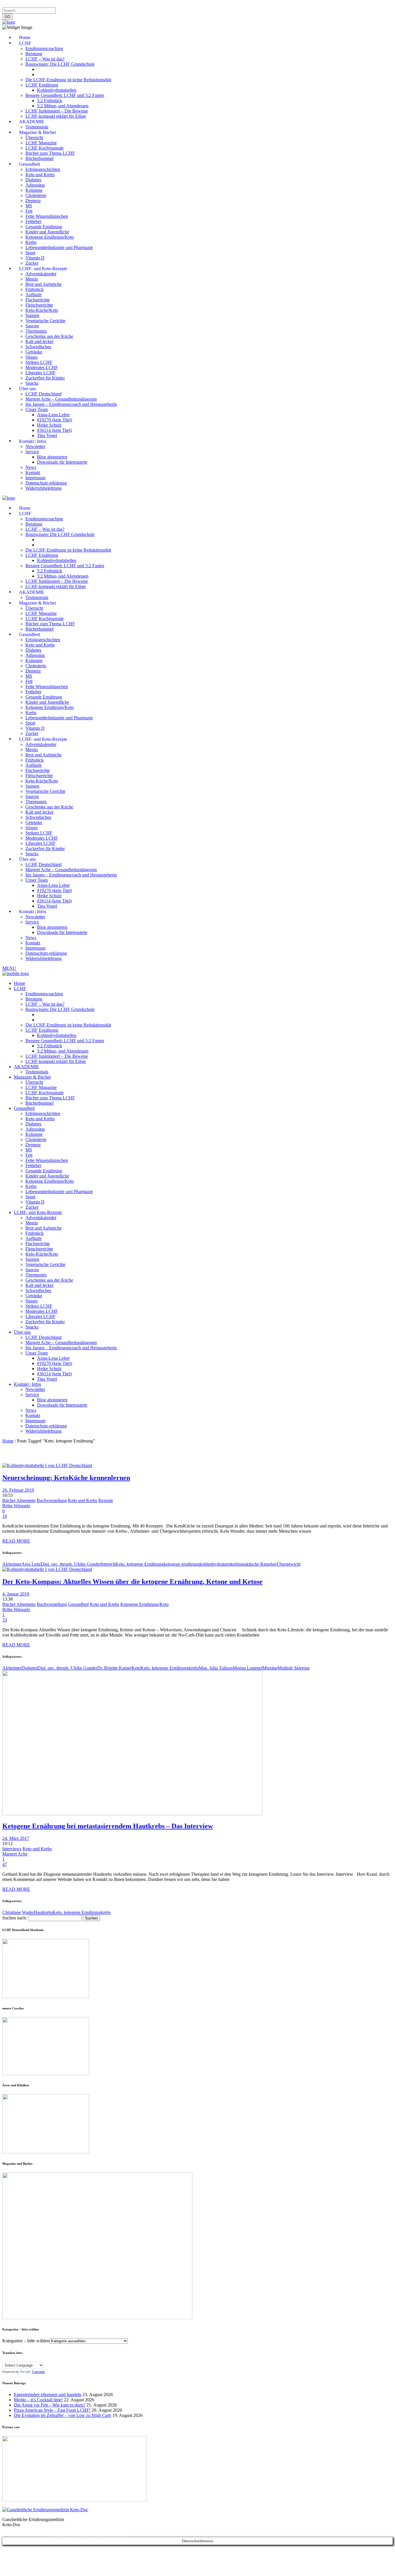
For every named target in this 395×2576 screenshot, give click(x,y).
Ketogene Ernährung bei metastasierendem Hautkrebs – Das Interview (108, 1826)
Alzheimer (12, 1564)
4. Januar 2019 (16, 1594)
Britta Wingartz (16, 1506)
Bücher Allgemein (19, 1500)
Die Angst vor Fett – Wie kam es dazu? (50, 2405)
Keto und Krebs (83, 1500)
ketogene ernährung (182, 1564)
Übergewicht (289, 1564)
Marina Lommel (248, 1668)
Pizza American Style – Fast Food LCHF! (52, 2410)
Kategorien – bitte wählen (26, 2341)
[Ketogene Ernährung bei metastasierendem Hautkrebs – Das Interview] (132, 1814)
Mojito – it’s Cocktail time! (38, 2400)
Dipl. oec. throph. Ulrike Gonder (71, 1564)
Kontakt (76, 5)
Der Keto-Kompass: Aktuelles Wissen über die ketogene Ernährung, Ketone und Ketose (132, 1582)
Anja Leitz (31, 1564)
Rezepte (106, 1500)
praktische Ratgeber (259, 1564)
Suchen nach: (15, 1918)
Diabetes (29, 1668)
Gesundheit (78, 1604)
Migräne (270, 1668)
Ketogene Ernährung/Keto (144, 1604)
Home (8, 1441)
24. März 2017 (16, 1838)
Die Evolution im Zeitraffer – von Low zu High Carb (62, 2415)
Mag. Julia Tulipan (216, 1668)
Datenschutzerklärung (46, 5)
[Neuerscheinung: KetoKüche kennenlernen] (47, 1465)
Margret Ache (15, 1854)
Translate (38, 2372)
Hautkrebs (43, 1912)
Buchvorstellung (52, 1500)
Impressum (13, 5)
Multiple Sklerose (294, 1668)
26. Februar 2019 (18, 1490)
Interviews (12, 1849)
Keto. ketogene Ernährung (140, 1564)
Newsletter (96, 5)
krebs (236, 1564)
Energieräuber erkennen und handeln (48, 2394)
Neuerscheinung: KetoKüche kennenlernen (66, 1478)
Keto (136, 1668)
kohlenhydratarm (215, 1564)
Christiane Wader (18, 1912)
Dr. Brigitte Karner (114, 1668)
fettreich (108, 1564)
